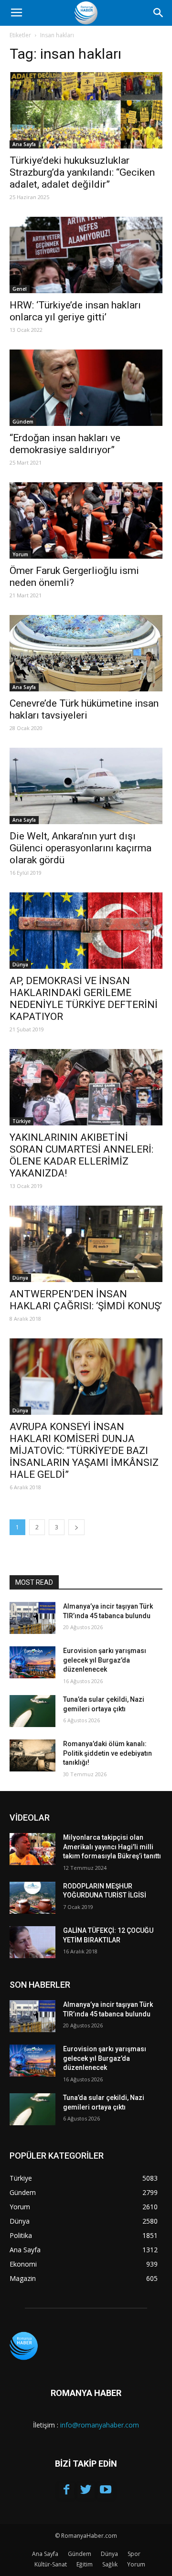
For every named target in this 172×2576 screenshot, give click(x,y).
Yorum (20, 554)
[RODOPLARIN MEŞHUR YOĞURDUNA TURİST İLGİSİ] (32, 1898)
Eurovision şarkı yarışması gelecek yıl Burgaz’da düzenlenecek (105, 1660)
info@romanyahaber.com (100, 2425)
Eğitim (85, 2564)
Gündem (23, 422)
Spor (134, 2554)
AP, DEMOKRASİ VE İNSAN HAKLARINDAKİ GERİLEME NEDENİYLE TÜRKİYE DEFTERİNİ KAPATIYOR (84, 999)
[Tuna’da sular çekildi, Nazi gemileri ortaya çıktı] (32, 1711)
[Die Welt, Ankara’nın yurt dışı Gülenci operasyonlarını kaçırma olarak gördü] (86, 786)
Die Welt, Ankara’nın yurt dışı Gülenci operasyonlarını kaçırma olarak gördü (81, 848)
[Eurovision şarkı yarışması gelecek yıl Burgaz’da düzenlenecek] (32, 1662)
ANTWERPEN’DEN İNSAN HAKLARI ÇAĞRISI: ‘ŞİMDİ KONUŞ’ (86, 1300)
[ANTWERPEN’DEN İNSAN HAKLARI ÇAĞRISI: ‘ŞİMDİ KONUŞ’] (86, 1244)
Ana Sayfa (24, 144)
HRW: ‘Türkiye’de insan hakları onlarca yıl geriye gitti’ (75, 311)
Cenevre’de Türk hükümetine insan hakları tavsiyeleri (84, 709)
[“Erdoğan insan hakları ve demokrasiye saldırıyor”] (86, 388)
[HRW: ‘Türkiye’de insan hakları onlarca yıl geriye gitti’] (86, 255)
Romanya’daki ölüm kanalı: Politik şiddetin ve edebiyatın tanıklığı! (107, 1753)
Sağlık (110, 2564)
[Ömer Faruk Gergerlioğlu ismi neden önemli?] (86, 520)
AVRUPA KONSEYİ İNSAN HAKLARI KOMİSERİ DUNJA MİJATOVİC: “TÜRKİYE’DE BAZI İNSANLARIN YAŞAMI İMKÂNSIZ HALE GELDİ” (84, 1451)
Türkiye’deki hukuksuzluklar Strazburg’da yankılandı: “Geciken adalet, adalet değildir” (82, 172)
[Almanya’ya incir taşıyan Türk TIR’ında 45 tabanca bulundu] (32, 1618)
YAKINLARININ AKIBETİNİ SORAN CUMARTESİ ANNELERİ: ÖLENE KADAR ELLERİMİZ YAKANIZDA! (81, 1155)
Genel (20, 289)
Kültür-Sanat (51, 2564)
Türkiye (21, 1121)
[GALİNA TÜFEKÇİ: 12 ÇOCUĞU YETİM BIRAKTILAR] (32, 1942)
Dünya (20, 965)
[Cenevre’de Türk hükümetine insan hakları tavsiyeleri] (86, 653)
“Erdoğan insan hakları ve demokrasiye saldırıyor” (65, 444)
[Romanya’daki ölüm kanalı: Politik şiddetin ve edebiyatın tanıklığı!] (32, 1755)
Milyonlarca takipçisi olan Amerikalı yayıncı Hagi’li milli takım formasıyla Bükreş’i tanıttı (112, 1847)
